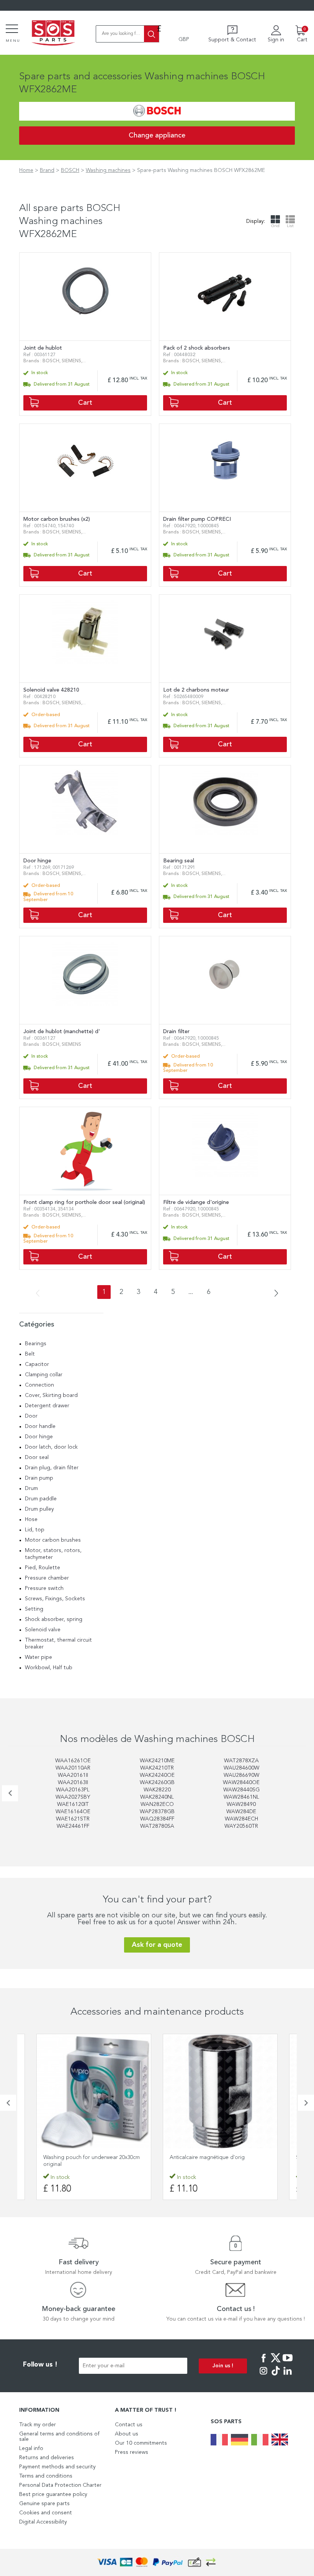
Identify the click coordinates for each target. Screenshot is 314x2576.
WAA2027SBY (73, 1797)
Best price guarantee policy (53, 2494)
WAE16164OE (73, 1812)
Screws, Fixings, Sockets (55, 1599)
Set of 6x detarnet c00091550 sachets (214, 2157)
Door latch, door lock (51, 1447)
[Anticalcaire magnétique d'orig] (94, 2091)
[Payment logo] (157, 2562)
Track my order (38, 2425)
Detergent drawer (47, 1406)
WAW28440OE (241, 1783)
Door (31, 1416)
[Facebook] (263, 2363)
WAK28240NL (157, 1797)
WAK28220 (157, 1790)
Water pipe (38, 1657)
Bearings (36, 1344)
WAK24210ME (157, 1761)
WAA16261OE (73, 1761)
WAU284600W (241, 1768)
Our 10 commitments (141, 2443)
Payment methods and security (57, 2467)
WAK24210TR (157, 1768)
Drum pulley (39, 1509)
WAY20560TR (241, 1826)
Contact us (129, 2425)
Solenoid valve (43, 1630)
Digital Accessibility (43, 2522)
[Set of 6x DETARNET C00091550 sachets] (220, 2091)
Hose (31, 1519)
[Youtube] (288, 2363)
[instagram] (263, 2376)
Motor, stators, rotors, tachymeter (53, 1554)
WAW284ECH (241, 1819)
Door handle (40, 1426)
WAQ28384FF (157, 1819)
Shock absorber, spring (54, 1619)
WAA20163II (73, 1783)
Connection (39, 1385)
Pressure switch (44, 1588)
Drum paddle (41, 1499)
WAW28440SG (241, 1790)
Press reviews (132, 2452)
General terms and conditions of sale (59, 2437)
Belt (30, 1354)
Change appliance (157, 136)
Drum (31, 1488)
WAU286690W (241, 1775)
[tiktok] (276, 2376)
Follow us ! (40, 2365)
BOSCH (70, 170)
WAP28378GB (157, 1812)
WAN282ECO (157, 1804)
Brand (47, 170)
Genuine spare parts (44, 2504)
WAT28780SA (157, 1826)
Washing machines (108, 170)
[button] (8, 2103)
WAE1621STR (73, 1819)
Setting (34, 1609)
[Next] (274, 1294)
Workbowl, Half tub (49, 1668)
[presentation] (10, 1793)
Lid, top (35, 1530)
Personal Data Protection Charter (60, 2485)
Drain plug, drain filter (52, 1468)
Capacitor (37, 1364)
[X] (276, 2363)
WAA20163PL (73, 1790)
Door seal (37, 1457)
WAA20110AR (73, 1768)
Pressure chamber (47, 1578)
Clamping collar (44, 1375)
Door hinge (39, 1437)
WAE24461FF (73, 1826)
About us (127, 2434)
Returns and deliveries (47, 2458)
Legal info (31, 2448)
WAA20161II (73, 1775)
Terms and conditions (46, 2476)
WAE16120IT (73, 1804)
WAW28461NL (241, 1797)
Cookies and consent (46, 2513)
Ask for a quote (157, 1945)
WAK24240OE (157, 1775)
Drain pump (39, 1478)
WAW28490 (241, 1804)
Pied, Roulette (43, 1568)
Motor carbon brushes (53, 1540)
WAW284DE (241, 1812)
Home (26, 170)
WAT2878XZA (241, 1761)
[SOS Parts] (53, 34)
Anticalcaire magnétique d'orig (81, 2157)
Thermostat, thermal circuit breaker (58, 1644)
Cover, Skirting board (51, 1395)
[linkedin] (288, 2376)
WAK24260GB (157, 1783)
